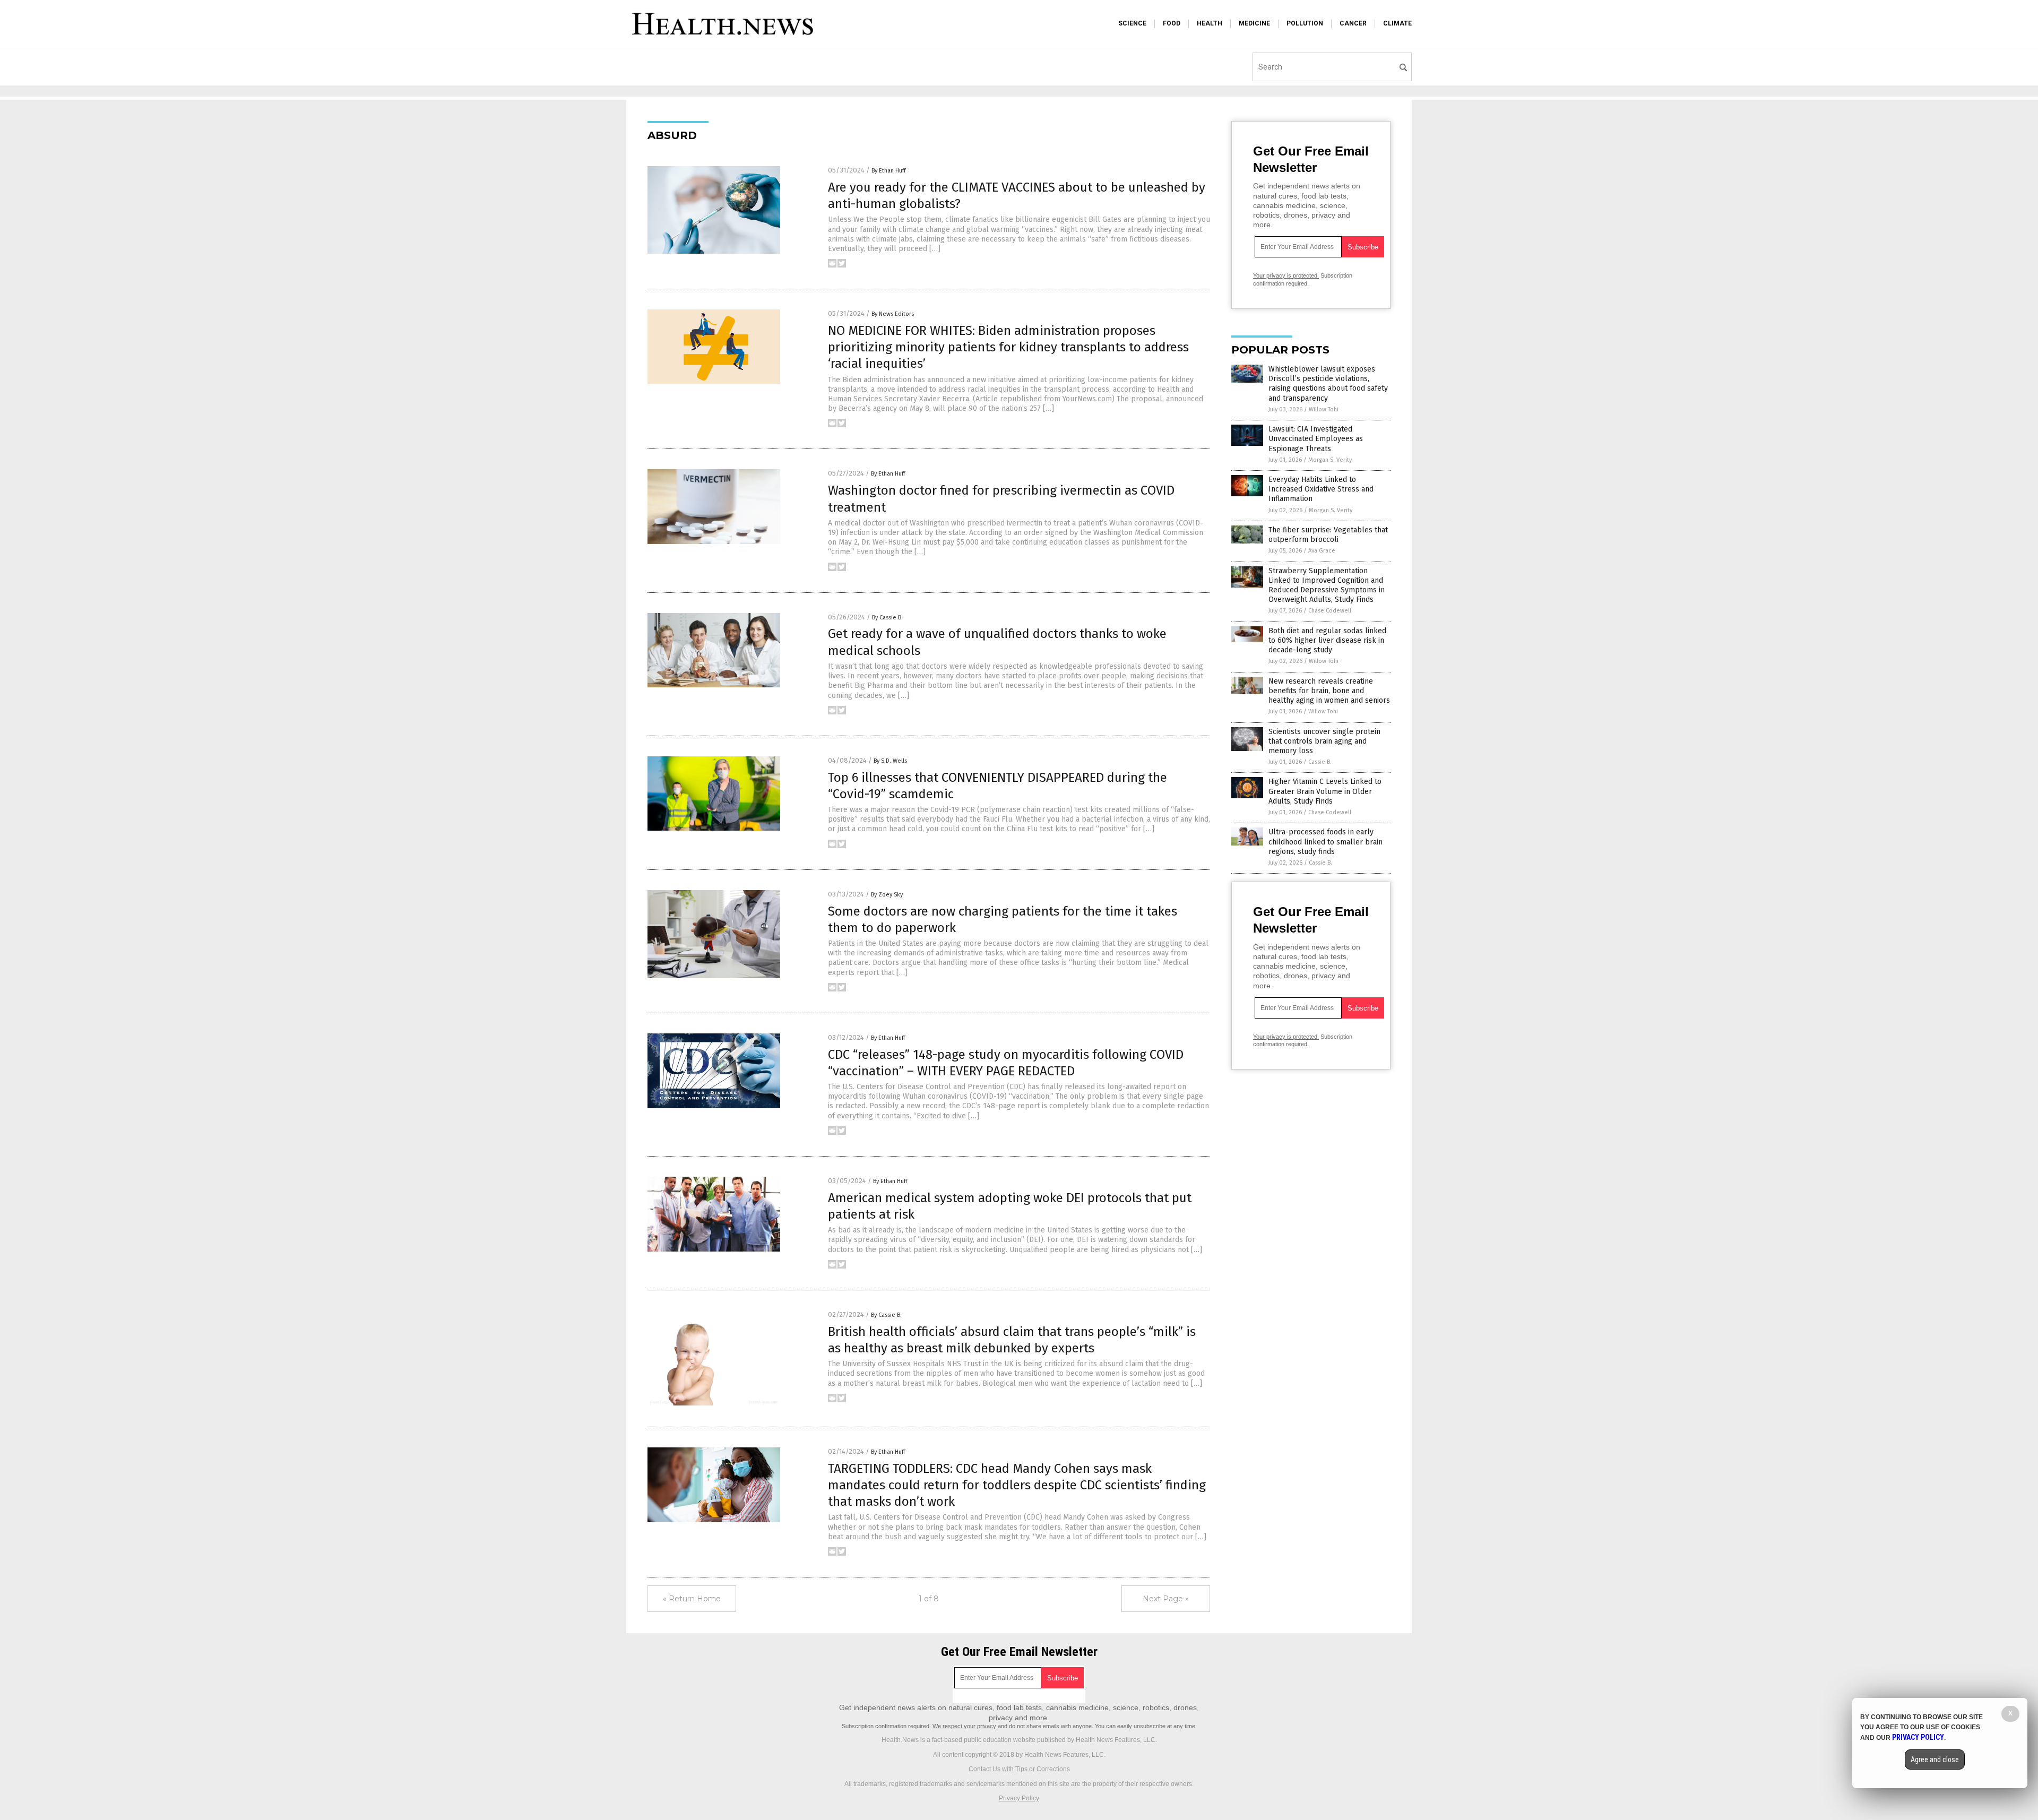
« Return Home (692, 1599)
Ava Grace (1322, 551)
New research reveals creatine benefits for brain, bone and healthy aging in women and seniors (1329, 691)
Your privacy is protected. (1286, 275)
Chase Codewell (1330, 611)
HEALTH (1210, 23)
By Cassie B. (887, 618)
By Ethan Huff (888, 171)
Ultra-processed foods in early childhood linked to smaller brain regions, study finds (1325, 842)
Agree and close (1935, 1759)
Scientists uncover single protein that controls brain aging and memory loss (1324, 741)
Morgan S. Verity (1330, 460)
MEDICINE (1254, 23)
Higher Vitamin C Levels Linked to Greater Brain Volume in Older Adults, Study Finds (1325, 791)
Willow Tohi (1324, 409)
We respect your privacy (964, 1726)
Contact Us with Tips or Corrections (1019, 1769)
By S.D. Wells (890, 761)
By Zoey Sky (887, 895)
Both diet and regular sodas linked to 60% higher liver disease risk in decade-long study (1327, 640)
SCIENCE (1132, 23)
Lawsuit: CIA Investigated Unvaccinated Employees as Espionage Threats (1316, 439)
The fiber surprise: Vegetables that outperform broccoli (1328, 535)
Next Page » (1166, 1599)
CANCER (1353, 23)
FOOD (1172, 23)
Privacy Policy (1019, 1798)
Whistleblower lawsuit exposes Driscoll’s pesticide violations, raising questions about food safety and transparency (1328, 384)
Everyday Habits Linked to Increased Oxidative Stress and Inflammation (1321, 489)
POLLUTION (1305, 23)
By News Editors (893, 314)
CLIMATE (1397, 23)
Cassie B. (1320, 762)
